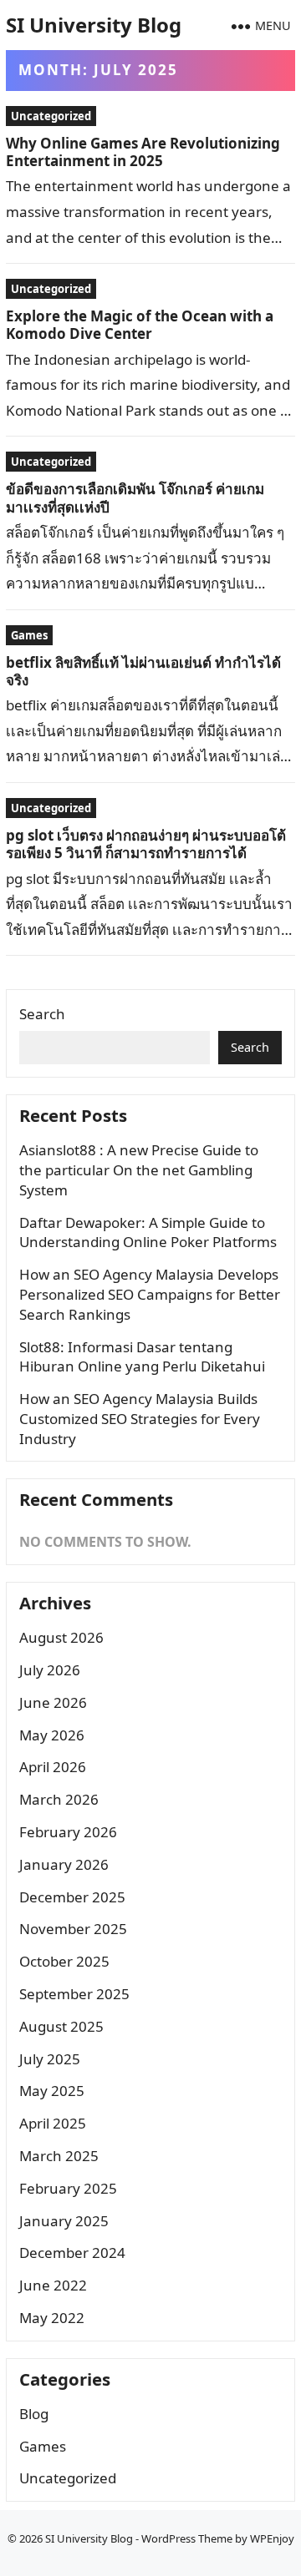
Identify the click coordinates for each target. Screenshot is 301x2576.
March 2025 (59, 2156)
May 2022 (52, 2318)
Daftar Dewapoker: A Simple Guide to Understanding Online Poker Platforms (148, 1232)
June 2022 (53, 2285)
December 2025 (72, 1897)
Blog (34, 2414)
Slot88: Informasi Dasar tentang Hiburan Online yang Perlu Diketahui (142, 1357)
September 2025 (74, 1994)
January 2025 (64, 2221)
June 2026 (53, 1702)
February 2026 (68, 1832)
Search (42, 1014)
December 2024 (72, 2253)
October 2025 (64, 1961)
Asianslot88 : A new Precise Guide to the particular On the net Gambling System (139, 1170)
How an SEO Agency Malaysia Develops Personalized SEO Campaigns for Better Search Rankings (150, 1294)
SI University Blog (94, 25)
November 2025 (73, 1929)
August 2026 (61, 1637)
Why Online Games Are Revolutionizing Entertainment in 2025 (143, 152)
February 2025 (68, 2188)
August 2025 (61, 2026)
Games (29, 635)
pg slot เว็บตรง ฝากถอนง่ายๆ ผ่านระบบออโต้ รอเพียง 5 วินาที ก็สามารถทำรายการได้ (146, 844)
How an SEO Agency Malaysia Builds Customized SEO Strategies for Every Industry (140, 1419)
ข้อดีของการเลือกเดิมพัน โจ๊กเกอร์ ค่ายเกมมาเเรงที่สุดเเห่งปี (135, 498)
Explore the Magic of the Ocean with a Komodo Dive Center (140, 325)
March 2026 (59, 1799)
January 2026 (64, 1864)
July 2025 (50, 2059)
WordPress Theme (187, 2538)
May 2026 (52, 1735)
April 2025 (53, 2123)
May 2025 (52, 2091)
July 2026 (50, 1670)
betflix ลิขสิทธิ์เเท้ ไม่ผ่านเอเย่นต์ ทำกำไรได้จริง (143, 671)
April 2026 (53, 1767)
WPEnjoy (272, 2538)
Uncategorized (51, 116)
